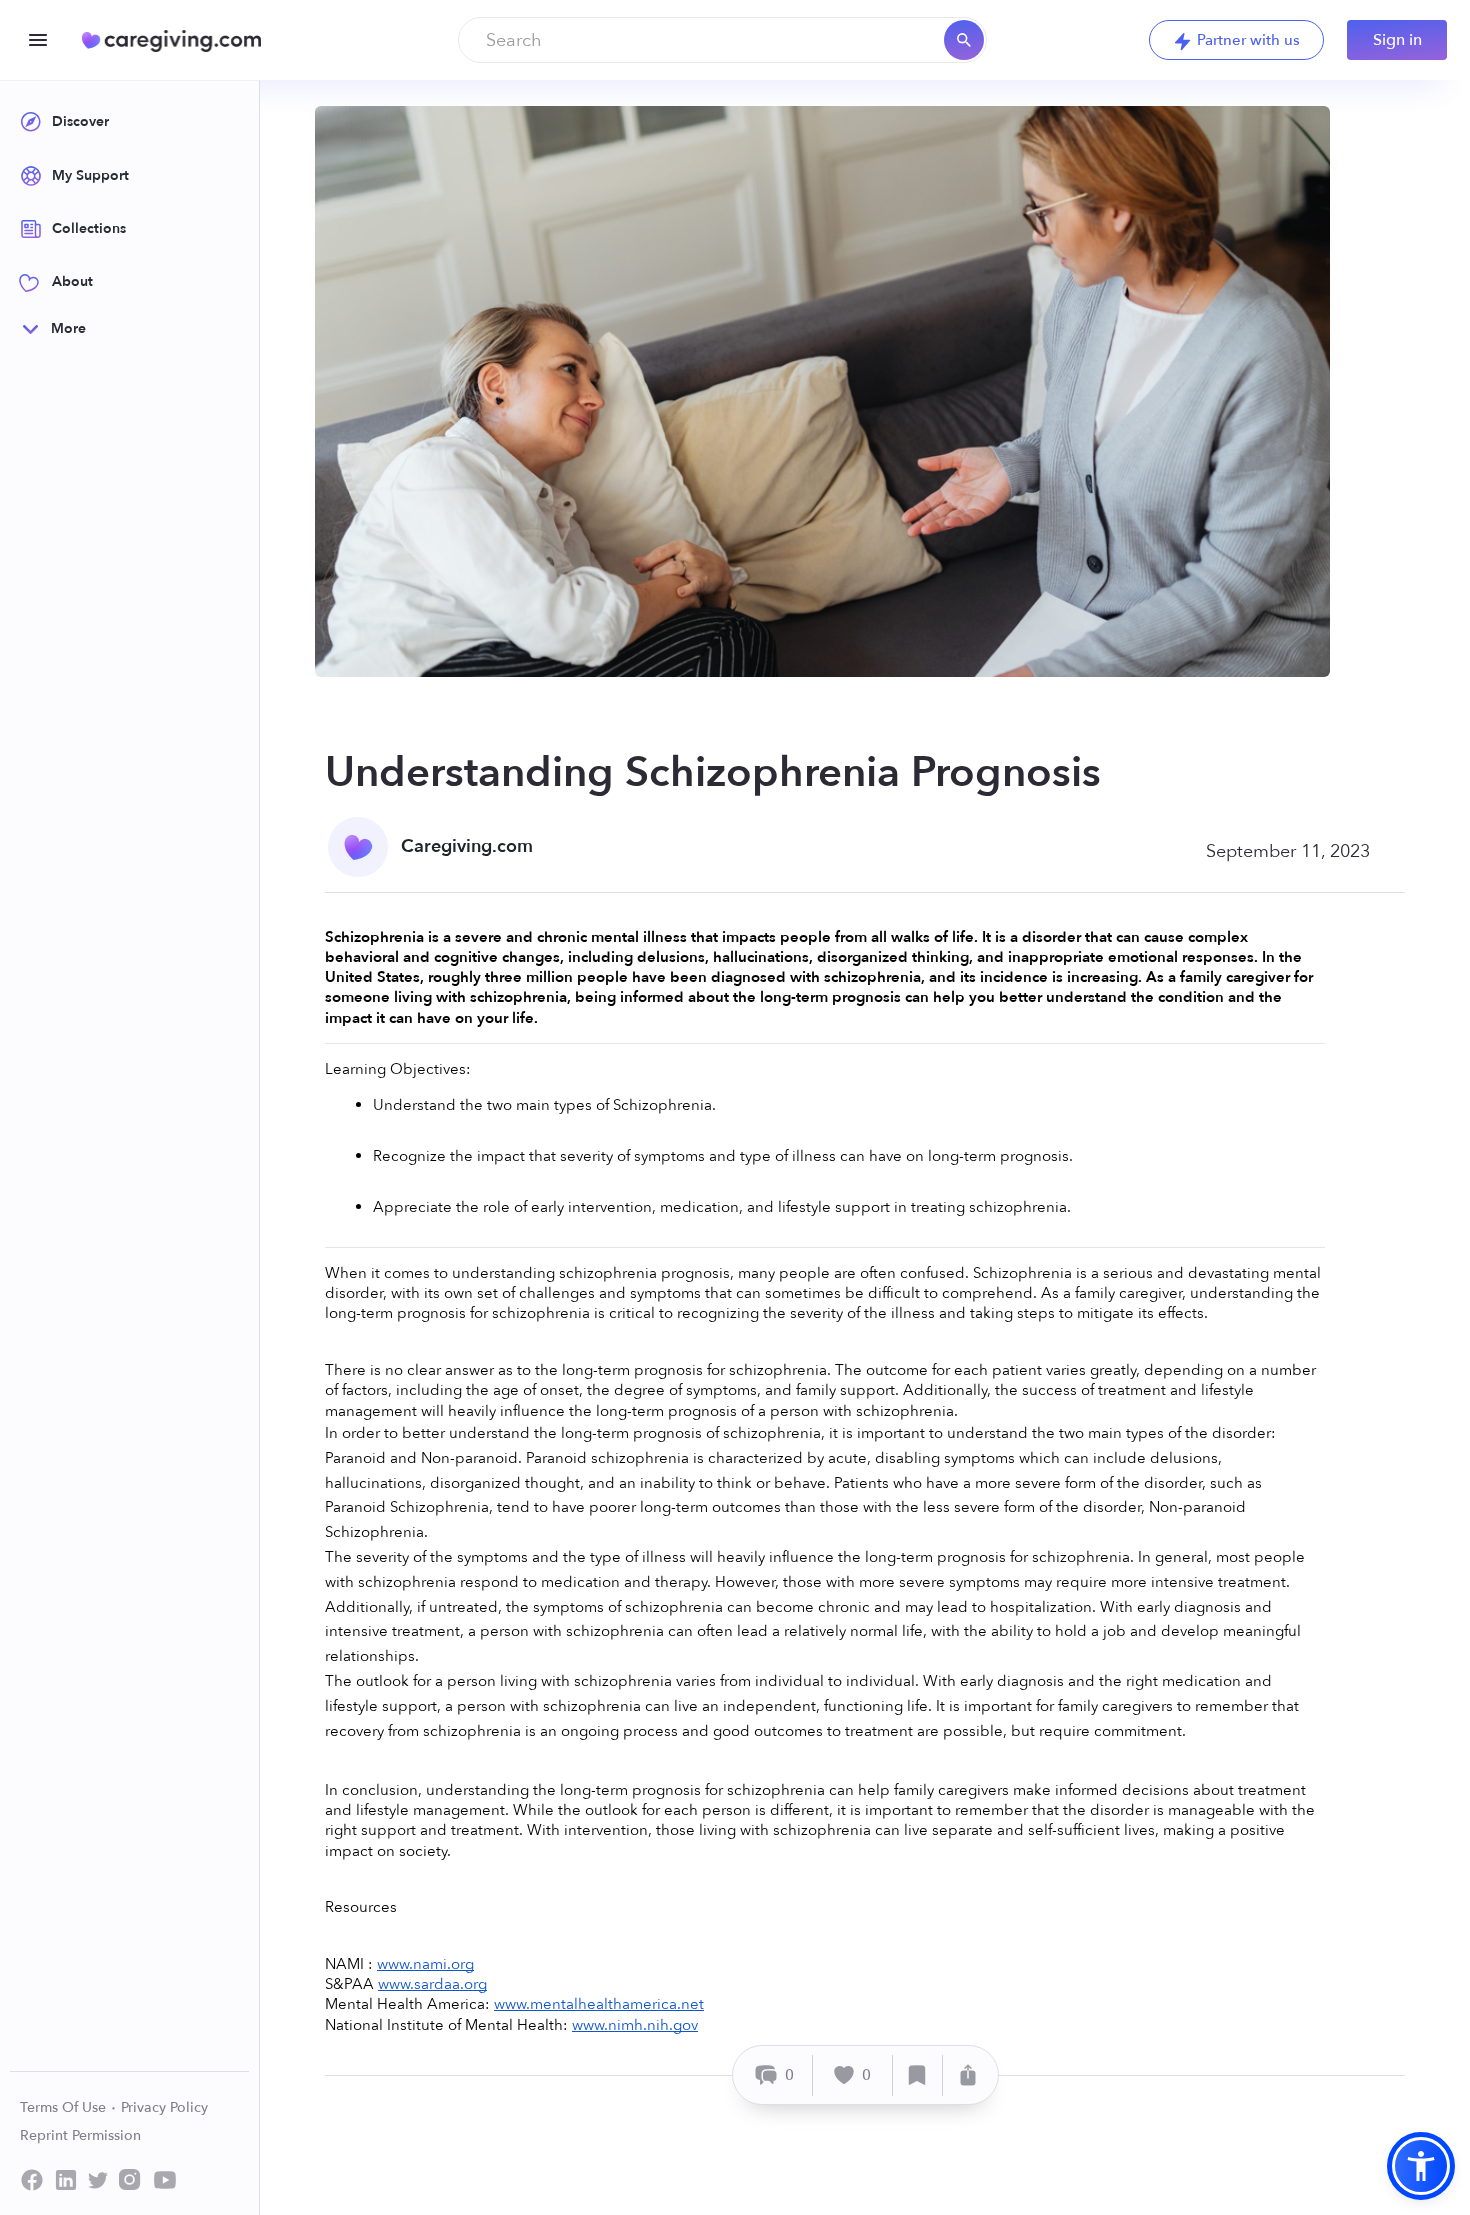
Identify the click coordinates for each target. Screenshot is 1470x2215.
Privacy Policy (164, 2107)
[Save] (918, 2075)
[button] (1421, 2166)
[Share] (968, 2075)
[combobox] (722, 40)
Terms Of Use (65, 2107)
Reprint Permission (80, 2135)
